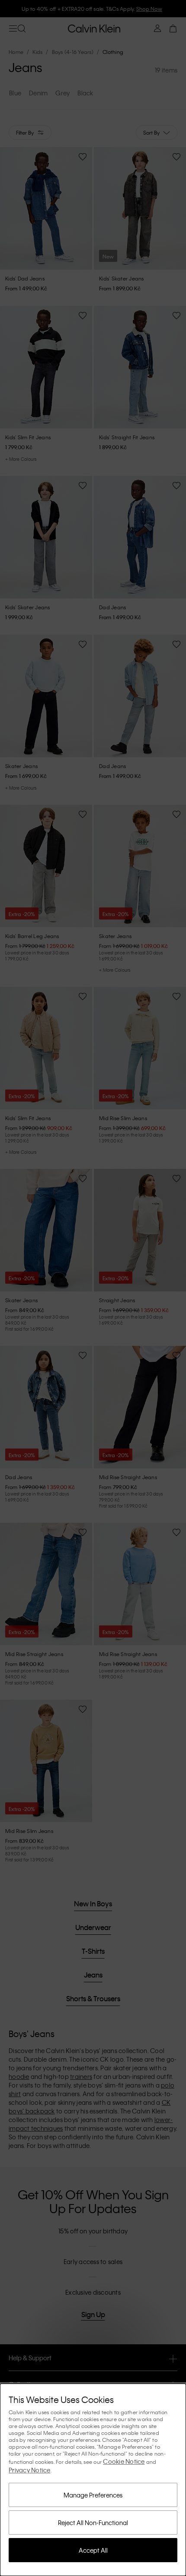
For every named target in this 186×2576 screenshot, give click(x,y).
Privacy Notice (30, 2470)
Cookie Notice (124, 2461)
